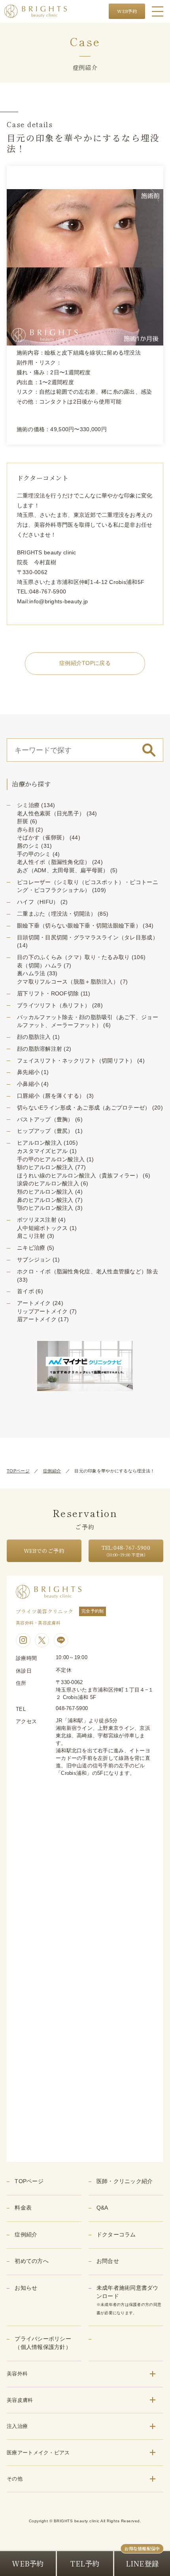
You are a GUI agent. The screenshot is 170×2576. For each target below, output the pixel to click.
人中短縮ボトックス (42, 1228)
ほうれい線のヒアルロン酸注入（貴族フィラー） (79, 1176)
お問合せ (108, 2261)
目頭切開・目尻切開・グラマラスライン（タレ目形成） (88, 938)
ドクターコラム (116, 2235)
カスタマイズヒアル (42, 1151)
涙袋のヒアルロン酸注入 (48, 1184)
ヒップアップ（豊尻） (45, 1131)
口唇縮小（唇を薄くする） (51, 1096)
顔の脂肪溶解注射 (40, 1049)
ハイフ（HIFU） (38, 902)
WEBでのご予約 (44, 1551)
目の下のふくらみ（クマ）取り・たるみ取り (74, 957)
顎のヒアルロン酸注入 (45, 1208)
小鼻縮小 (28, 1084)
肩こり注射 (31, 1236)
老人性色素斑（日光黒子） (51, 814)
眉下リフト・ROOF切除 (48, 994)
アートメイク (34, 1303)
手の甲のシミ (34, 854)
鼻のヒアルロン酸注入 (45, 1200)
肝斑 (23, 821)
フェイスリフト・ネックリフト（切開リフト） (76, 1061)
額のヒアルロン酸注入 (45, 1167)
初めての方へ (32, 2261)
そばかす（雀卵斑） (42, 838)
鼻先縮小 (28, 1072)
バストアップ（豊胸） (45, 1120)
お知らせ (26, 2288)
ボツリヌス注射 (37, 1220)
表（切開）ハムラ (40, 966)
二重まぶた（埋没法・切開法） (57, 914)
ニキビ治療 (31, 1248)
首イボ (25, 1291)
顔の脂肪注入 (34, 1037)
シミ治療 (28, 805)
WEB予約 (127, 11)
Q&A (102, 2208)
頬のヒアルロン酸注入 (45, 1192)
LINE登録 (142, 2563)
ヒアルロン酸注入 (40, 1143)
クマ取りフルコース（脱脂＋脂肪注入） (68, 982)
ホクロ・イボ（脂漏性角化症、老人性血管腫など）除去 (88, 1272)
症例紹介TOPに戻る (85, 663)
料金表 (23, 2208)
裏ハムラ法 (31, 974)
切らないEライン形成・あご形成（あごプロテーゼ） (84, 1108)
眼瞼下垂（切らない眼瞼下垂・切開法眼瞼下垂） (79, 926)
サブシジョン (34, 1260)
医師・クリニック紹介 (125, 2181)
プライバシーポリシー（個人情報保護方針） (43, 2343)
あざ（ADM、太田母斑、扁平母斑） (63, 870)
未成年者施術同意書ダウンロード (129, 2300)
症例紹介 (52, 1471)
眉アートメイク (37, 1319)
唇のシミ (28, 846)
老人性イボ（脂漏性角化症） (54, 862)
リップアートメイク (42, 1311)
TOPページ (18, 1471)
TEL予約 (85, 2563)
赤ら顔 (25, 830)
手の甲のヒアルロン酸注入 (51, 1159)
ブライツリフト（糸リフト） (54, 1005)
